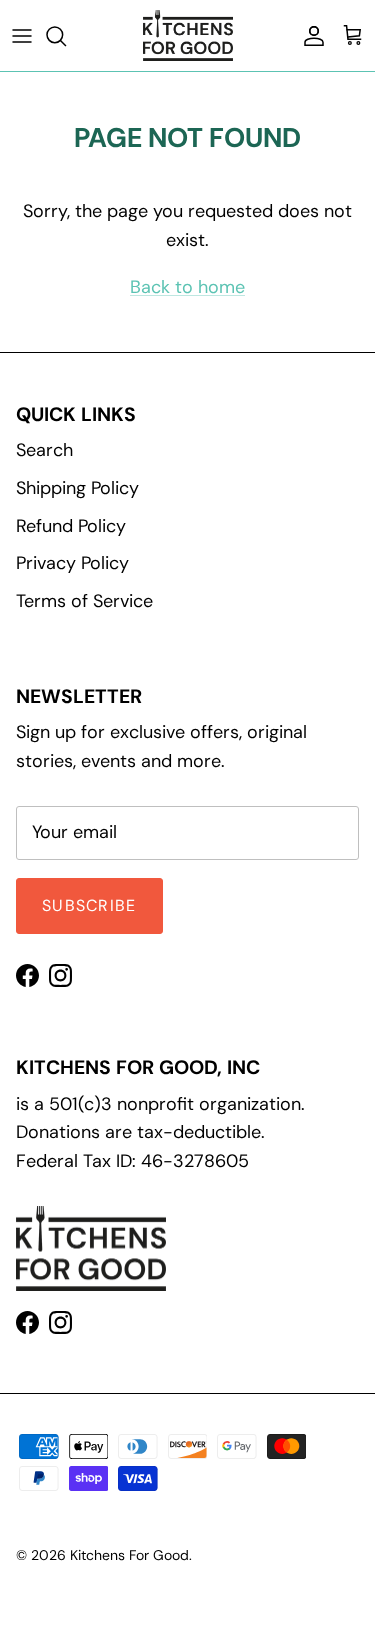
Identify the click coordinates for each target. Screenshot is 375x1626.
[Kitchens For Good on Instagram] (60, 975)
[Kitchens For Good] (188, 35)
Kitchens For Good (129, 1555)
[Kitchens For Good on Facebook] (27, 975)
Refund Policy (71, 526)
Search (44, 450)
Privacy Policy (72, 563)
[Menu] (22, 36)
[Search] (66, 36)
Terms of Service (84, 601)
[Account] (309, 36)
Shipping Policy (77, 488)
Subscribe (89, 905)
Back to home (187, 287)
